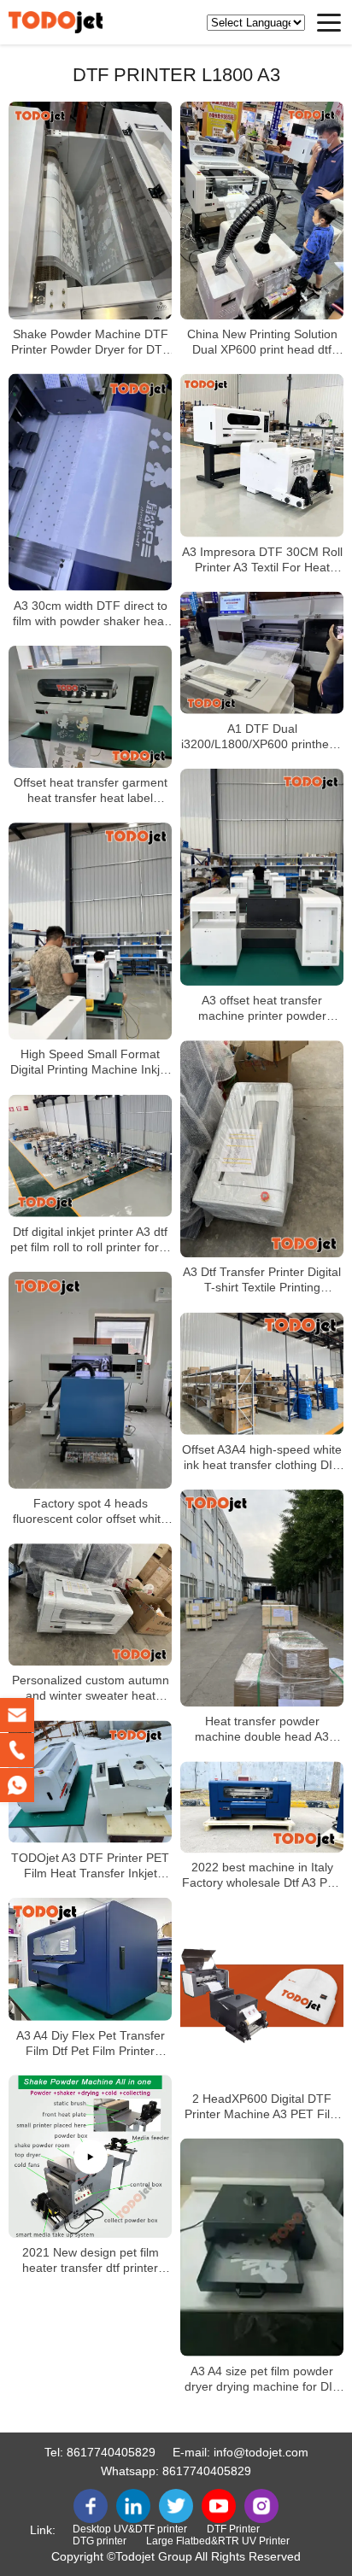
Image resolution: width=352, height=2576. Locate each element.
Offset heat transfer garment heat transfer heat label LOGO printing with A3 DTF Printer (91, 790)
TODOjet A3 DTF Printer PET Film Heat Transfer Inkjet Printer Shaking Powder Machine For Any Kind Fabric (90, 1866)
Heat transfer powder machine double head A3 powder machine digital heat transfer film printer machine (262, 1729)
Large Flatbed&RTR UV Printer (218, 2541)
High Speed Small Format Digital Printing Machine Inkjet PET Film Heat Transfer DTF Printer (90, 1063)
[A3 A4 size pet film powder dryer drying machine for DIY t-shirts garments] (262, 2248)
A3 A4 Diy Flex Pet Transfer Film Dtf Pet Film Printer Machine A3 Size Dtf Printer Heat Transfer (91, 2043)
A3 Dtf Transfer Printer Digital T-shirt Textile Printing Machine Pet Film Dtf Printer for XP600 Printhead (262, 1281)
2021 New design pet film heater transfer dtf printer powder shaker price (91, 2260)
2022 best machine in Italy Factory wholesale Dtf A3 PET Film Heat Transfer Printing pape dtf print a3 (262, 1876)
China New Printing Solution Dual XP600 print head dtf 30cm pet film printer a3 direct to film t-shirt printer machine (262, 342)
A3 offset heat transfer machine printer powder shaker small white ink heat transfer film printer (262, 1008)
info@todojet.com (261, 2452)
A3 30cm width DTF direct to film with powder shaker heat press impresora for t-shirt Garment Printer (90, 614)
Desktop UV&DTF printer (130, 2529)
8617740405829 (111, 2452)
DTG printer (100, 2541)
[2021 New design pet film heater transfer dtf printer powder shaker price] (90, 2156)
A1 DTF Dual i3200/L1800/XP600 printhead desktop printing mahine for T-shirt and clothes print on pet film (262, 737)
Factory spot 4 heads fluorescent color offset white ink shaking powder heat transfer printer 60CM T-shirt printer (90, 1511)
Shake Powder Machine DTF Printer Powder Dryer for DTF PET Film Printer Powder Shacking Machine (91, 342)
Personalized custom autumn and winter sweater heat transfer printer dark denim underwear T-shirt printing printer (91, 1689)
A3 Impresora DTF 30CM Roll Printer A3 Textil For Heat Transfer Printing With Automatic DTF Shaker (262, 560)
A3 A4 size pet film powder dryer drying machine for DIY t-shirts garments (262, 2379)
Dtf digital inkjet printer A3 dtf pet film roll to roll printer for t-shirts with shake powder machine (90, 1240)
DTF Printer (233, 2529)
